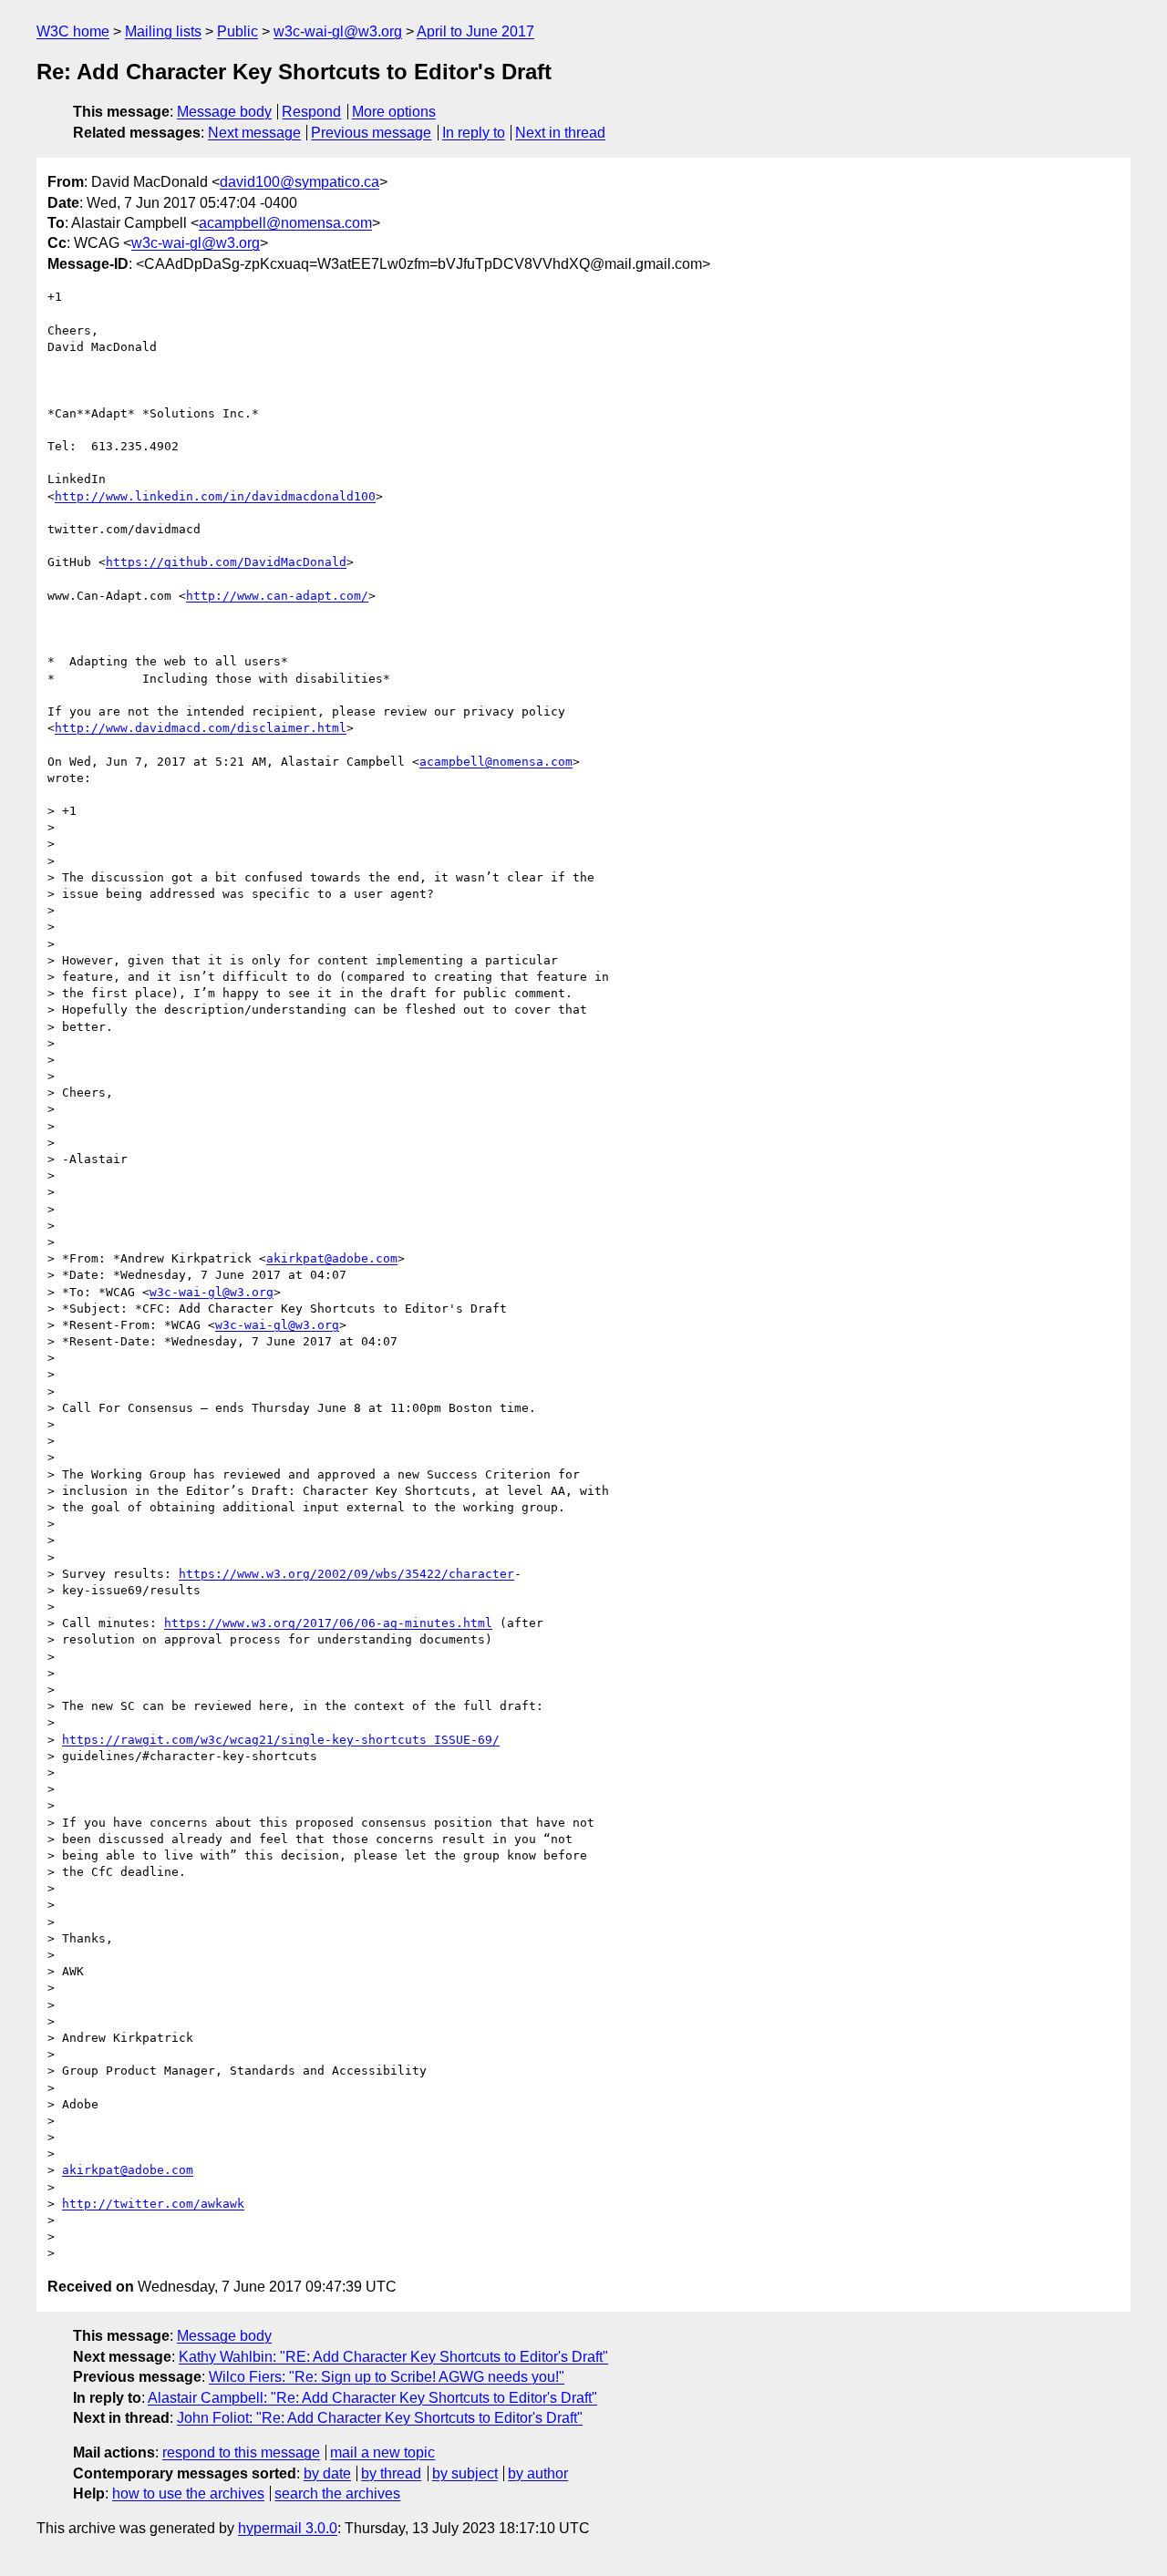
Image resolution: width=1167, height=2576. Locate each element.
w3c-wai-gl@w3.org (338, 31)
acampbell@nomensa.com (285, 223)
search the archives (337, 2494)
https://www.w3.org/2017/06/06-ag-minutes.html (328, 1623)
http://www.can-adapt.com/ (277, 596)
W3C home (73, 31)
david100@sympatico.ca (299, 182)
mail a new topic (382, 2452)
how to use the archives (188, 2494)
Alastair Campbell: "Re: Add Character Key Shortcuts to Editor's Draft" (372, 2398)
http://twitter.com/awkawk (153, 2204)
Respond (311, 112)
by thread (391, 2473)
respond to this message (241, 2452)
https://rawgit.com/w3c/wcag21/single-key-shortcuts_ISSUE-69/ (281, 1740)
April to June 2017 (475, 31)
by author (538, 2473)
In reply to (474, 133)
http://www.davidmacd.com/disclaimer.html (201, 728)
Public (238, 31)
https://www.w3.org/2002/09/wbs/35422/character (346, 1574)
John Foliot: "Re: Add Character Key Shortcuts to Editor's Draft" (380, 2418)
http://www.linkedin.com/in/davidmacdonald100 (215, 496)
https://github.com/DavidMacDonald (226, 562)
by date (327, 2473)
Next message (254, 133)
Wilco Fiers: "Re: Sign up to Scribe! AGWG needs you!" (387, 2377)
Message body (224, 112)
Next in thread (560, 133)
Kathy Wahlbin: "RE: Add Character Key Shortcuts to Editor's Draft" (393, 2357)
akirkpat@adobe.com (332, 1258)
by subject (465, 2473)
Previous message (371, 133)
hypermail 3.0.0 (288, 2528)
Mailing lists (163, 31)
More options (394, 112)
